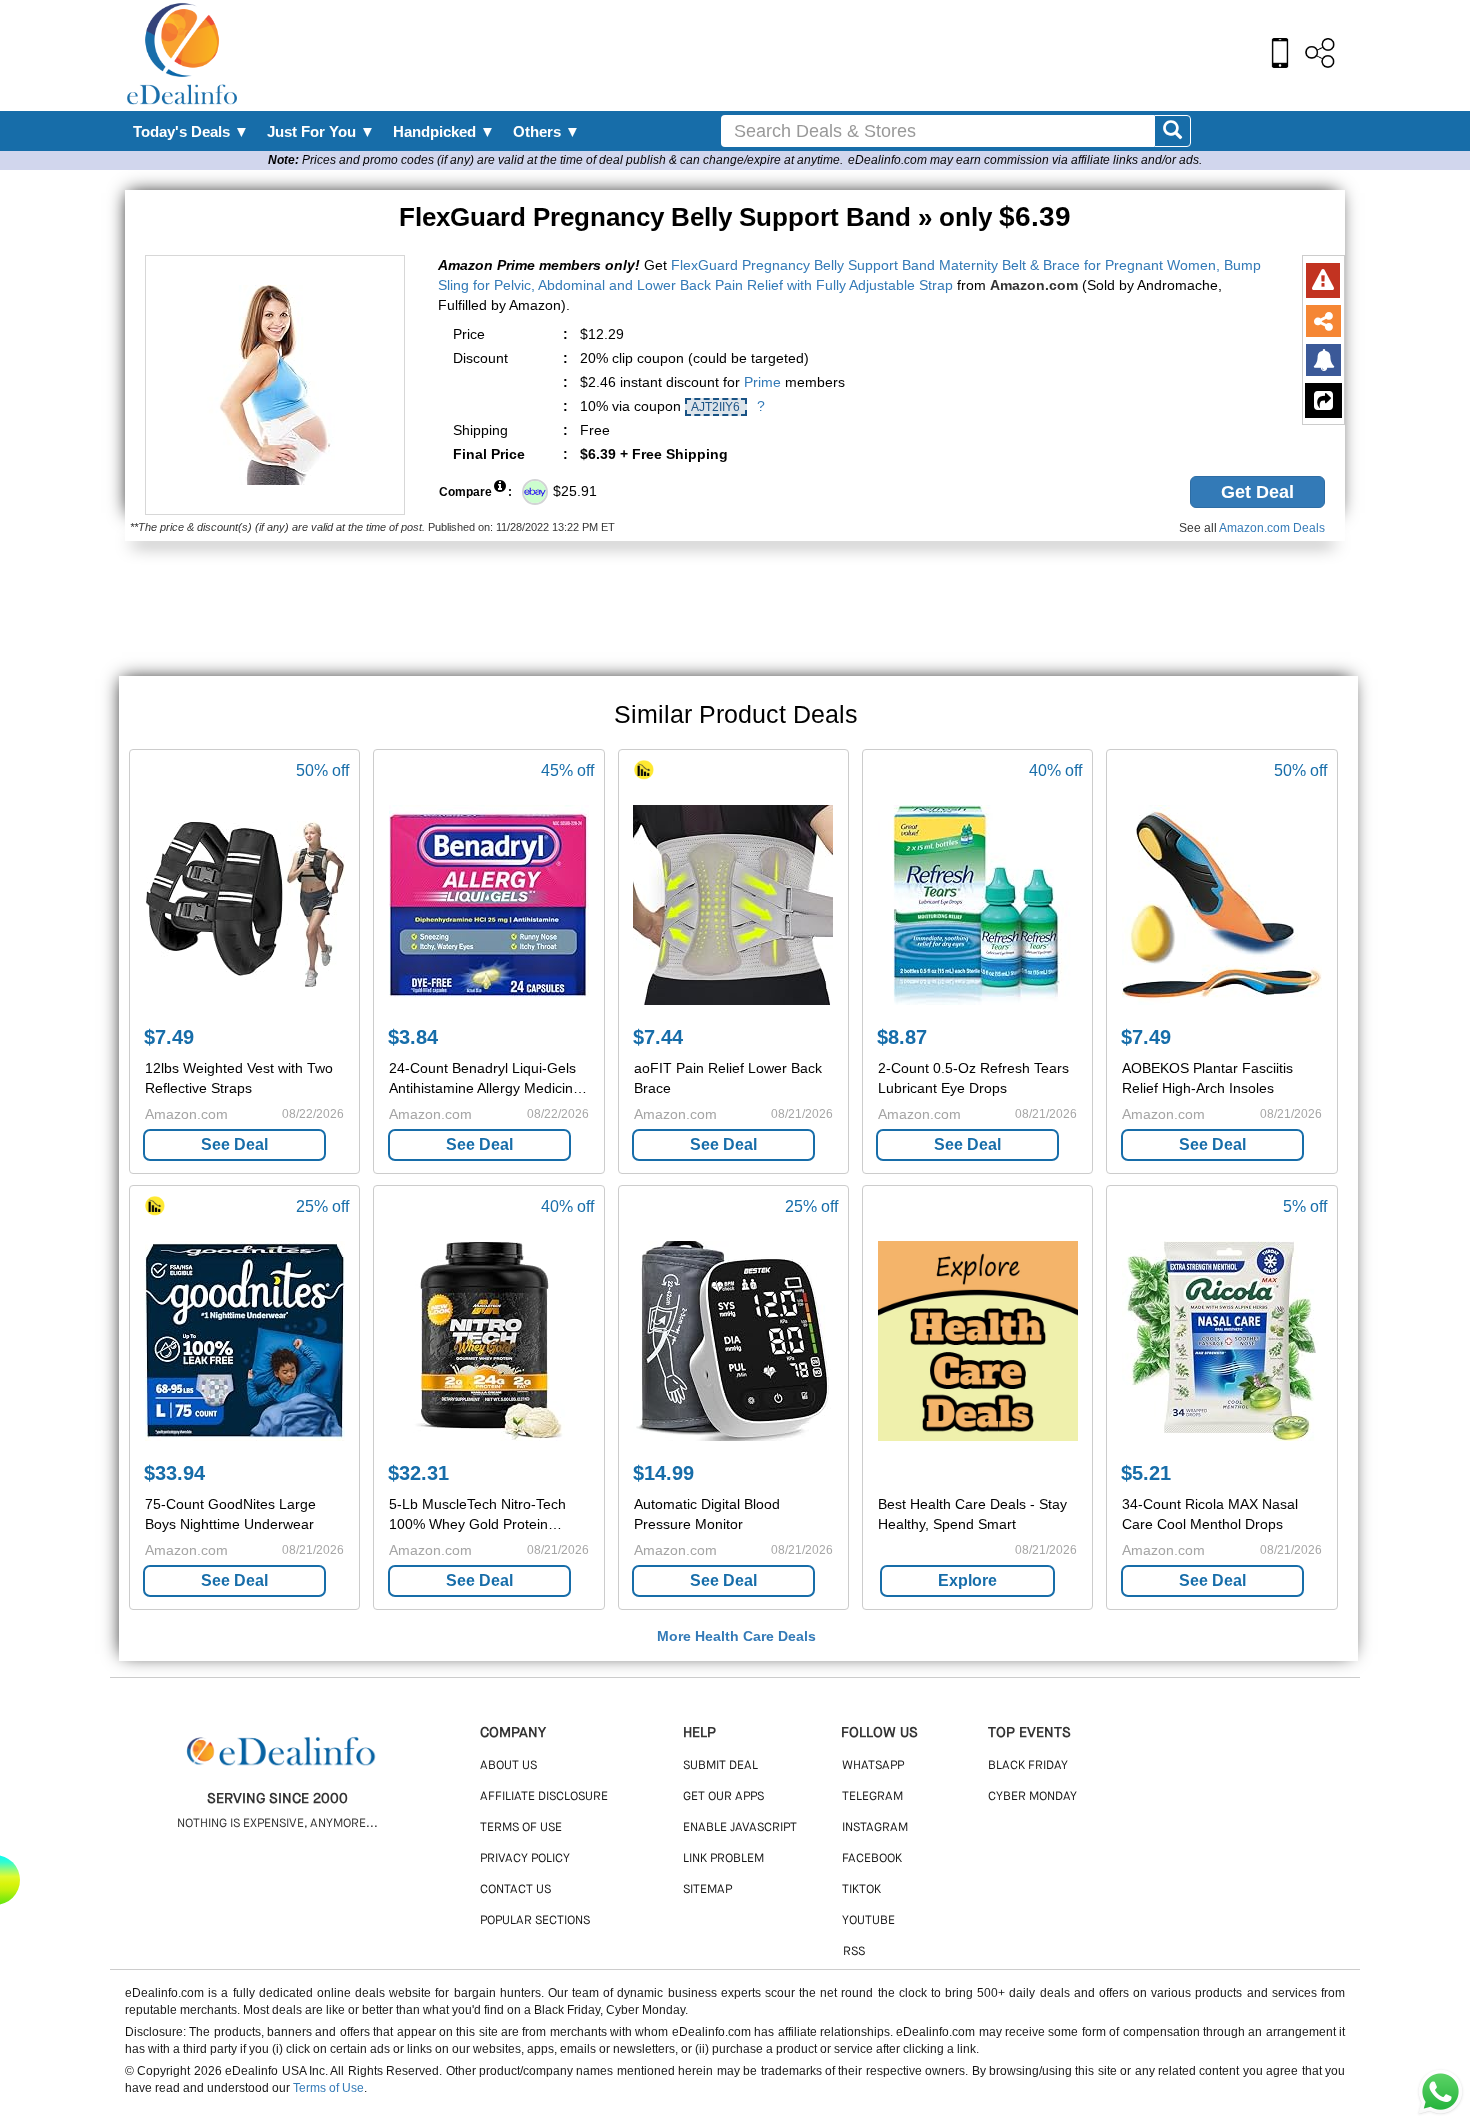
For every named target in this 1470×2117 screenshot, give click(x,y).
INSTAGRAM (875, 1828)
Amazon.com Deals (1272, 528)
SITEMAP (707, 1890)
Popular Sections (535, 1921)
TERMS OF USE (521, 1828)
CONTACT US (515, 1890)
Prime (762, 382)
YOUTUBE (868, 1921)
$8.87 (902, 1037)
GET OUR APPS (723, 1797)
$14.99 (663, 1473)
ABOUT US (508, 1766)
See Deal (234, 1144)
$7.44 (658, 1037)
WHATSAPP (873, 1766)
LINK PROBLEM (723, 1859)
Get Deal (1257, 492)
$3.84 (413, 1037)
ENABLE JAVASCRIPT (740, 1828)
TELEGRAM (872, 1797)
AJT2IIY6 (715, 407)
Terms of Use (328, 2088)
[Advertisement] (778, 55)
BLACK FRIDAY (1028, 1766)
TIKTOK (861, 1890)
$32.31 (418, 1473)
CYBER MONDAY (1032, 1797)
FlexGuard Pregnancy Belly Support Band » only (735, 217)
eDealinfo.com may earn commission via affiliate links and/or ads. (1025, 160)
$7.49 (169, 1037)
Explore (967, 1580)
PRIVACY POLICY (525, 1859)
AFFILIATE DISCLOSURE (544, 1797)
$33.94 (174, 1473)
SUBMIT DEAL (720, 1766)
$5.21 (1146, 1473)
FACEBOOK (872, 1859)
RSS (854, 1952)
